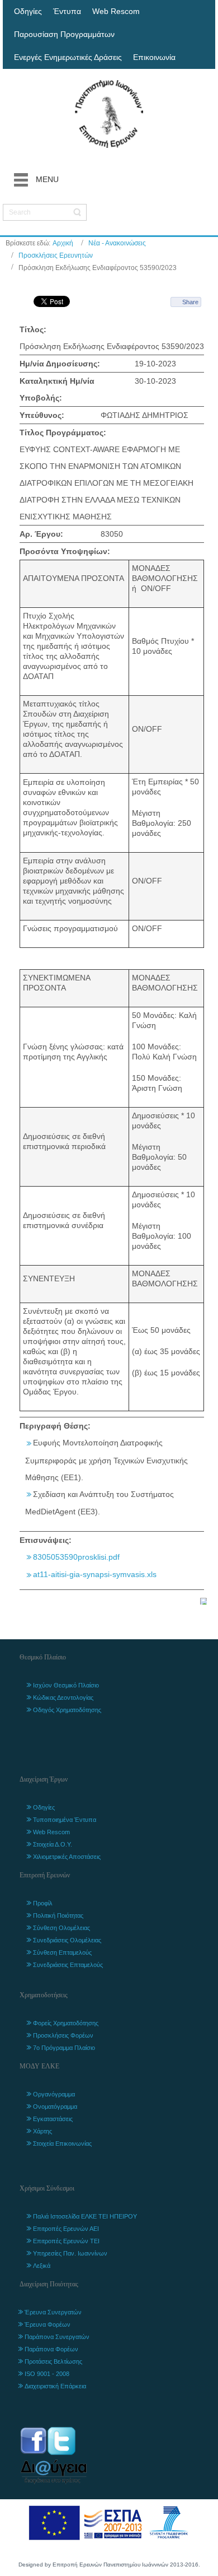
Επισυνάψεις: (46, 1540)
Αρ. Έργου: (41, 534)
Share (190, 302)
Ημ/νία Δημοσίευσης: (60, 364)
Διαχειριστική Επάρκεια (55, 2386)
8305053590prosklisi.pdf (76, 1557)
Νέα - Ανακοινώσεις (117, 243)
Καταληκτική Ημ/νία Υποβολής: (57, 389)
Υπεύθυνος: (42, 415)
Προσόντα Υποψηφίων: (65, 551)
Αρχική (63, 243)
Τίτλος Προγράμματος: (63, 433)
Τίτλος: (33, 329)
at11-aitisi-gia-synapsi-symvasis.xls (95, 1574)
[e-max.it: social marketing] (203, 1601)
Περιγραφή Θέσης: (55, 1426)
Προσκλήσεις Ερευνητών (56, 255)
